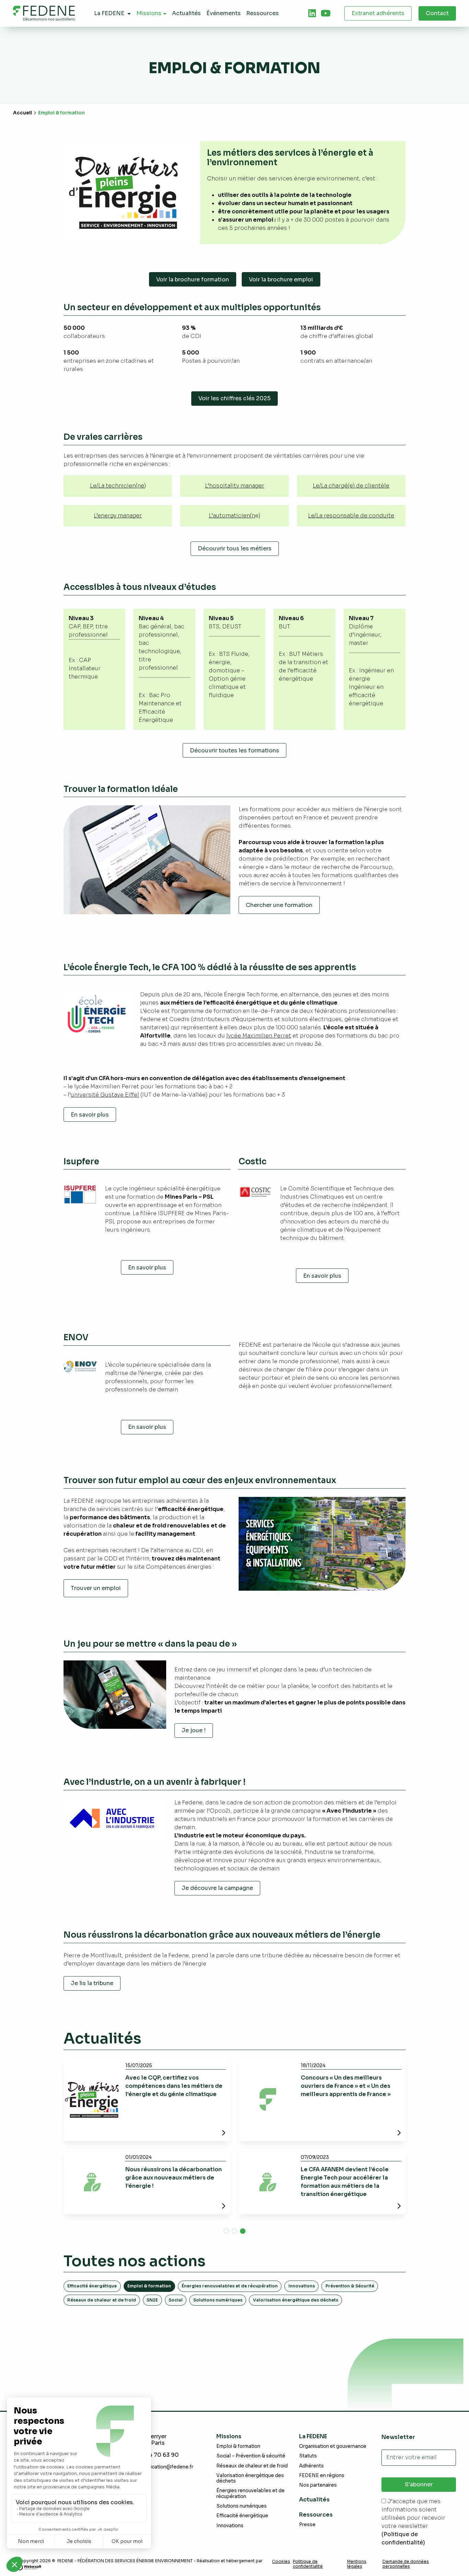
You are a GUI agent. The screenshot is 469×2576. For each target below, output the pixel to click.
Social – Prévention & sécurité (251, 2456)
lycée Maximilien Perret (259, 1036)
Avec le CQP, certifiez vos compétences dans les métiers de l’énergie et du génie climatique (174, 2086)
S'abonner (419, 2484)
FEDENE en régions (322, 2476)
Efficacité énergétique (92, 2286)
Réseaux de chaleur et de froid (102, 2300)
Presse (307, 2525)
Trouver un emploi (96, 1588)
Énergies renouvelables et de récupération (230, 2286)
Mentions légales (357, 2564)
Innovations (302, 2286)
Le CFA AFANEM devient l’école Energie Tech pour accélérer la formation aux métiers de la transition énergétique (345, 2182)
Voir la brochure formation (193, 279)
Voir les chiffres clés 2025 (235, 398)
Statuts (308, 2456)
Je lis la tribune (92, 1983)
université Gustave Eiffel (105, 1095)
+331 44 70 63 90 (155, 2455)
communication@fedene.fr (162, 2467)
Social (176, 2300)
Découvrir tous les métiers (235, 548)
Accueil (22, 113)
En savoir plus (90, 1115)
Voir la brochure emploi (281, 279)
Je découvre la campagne (217, 1888)
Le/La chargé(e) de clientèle (351, 486)
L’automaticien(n (232, 516)
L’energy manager (118, 516)
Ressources (316, 2515)
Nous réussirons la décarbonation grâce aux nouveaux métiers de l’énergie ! (174, 2178)
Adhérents (311, 2466)
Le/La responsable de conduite (351, 516)
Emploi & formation (238, 2446)
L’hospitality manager (235, 486)
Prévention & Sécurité (350, 2286)
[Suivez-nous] (312, 13)
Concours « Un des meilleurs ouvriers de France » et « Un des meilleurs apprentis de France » (346, 2086)
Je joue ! (194, 1730)
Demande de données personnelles (406, 2564)
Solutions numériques (218, 2300)
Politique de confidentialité (308, 2564)
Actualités (314, 2500)
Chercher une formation (279, 905)
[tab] (312, 13)
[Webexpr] (29, 2567)
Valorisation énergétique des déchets (296, 2300)
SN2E (152, 2300)
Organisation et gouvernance (333, 2446)
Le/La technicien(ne (117, 486)
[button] (226, 2231)
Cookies (281, 2562)
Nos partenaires (318, 2485)
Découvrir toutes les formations (235, 751)
